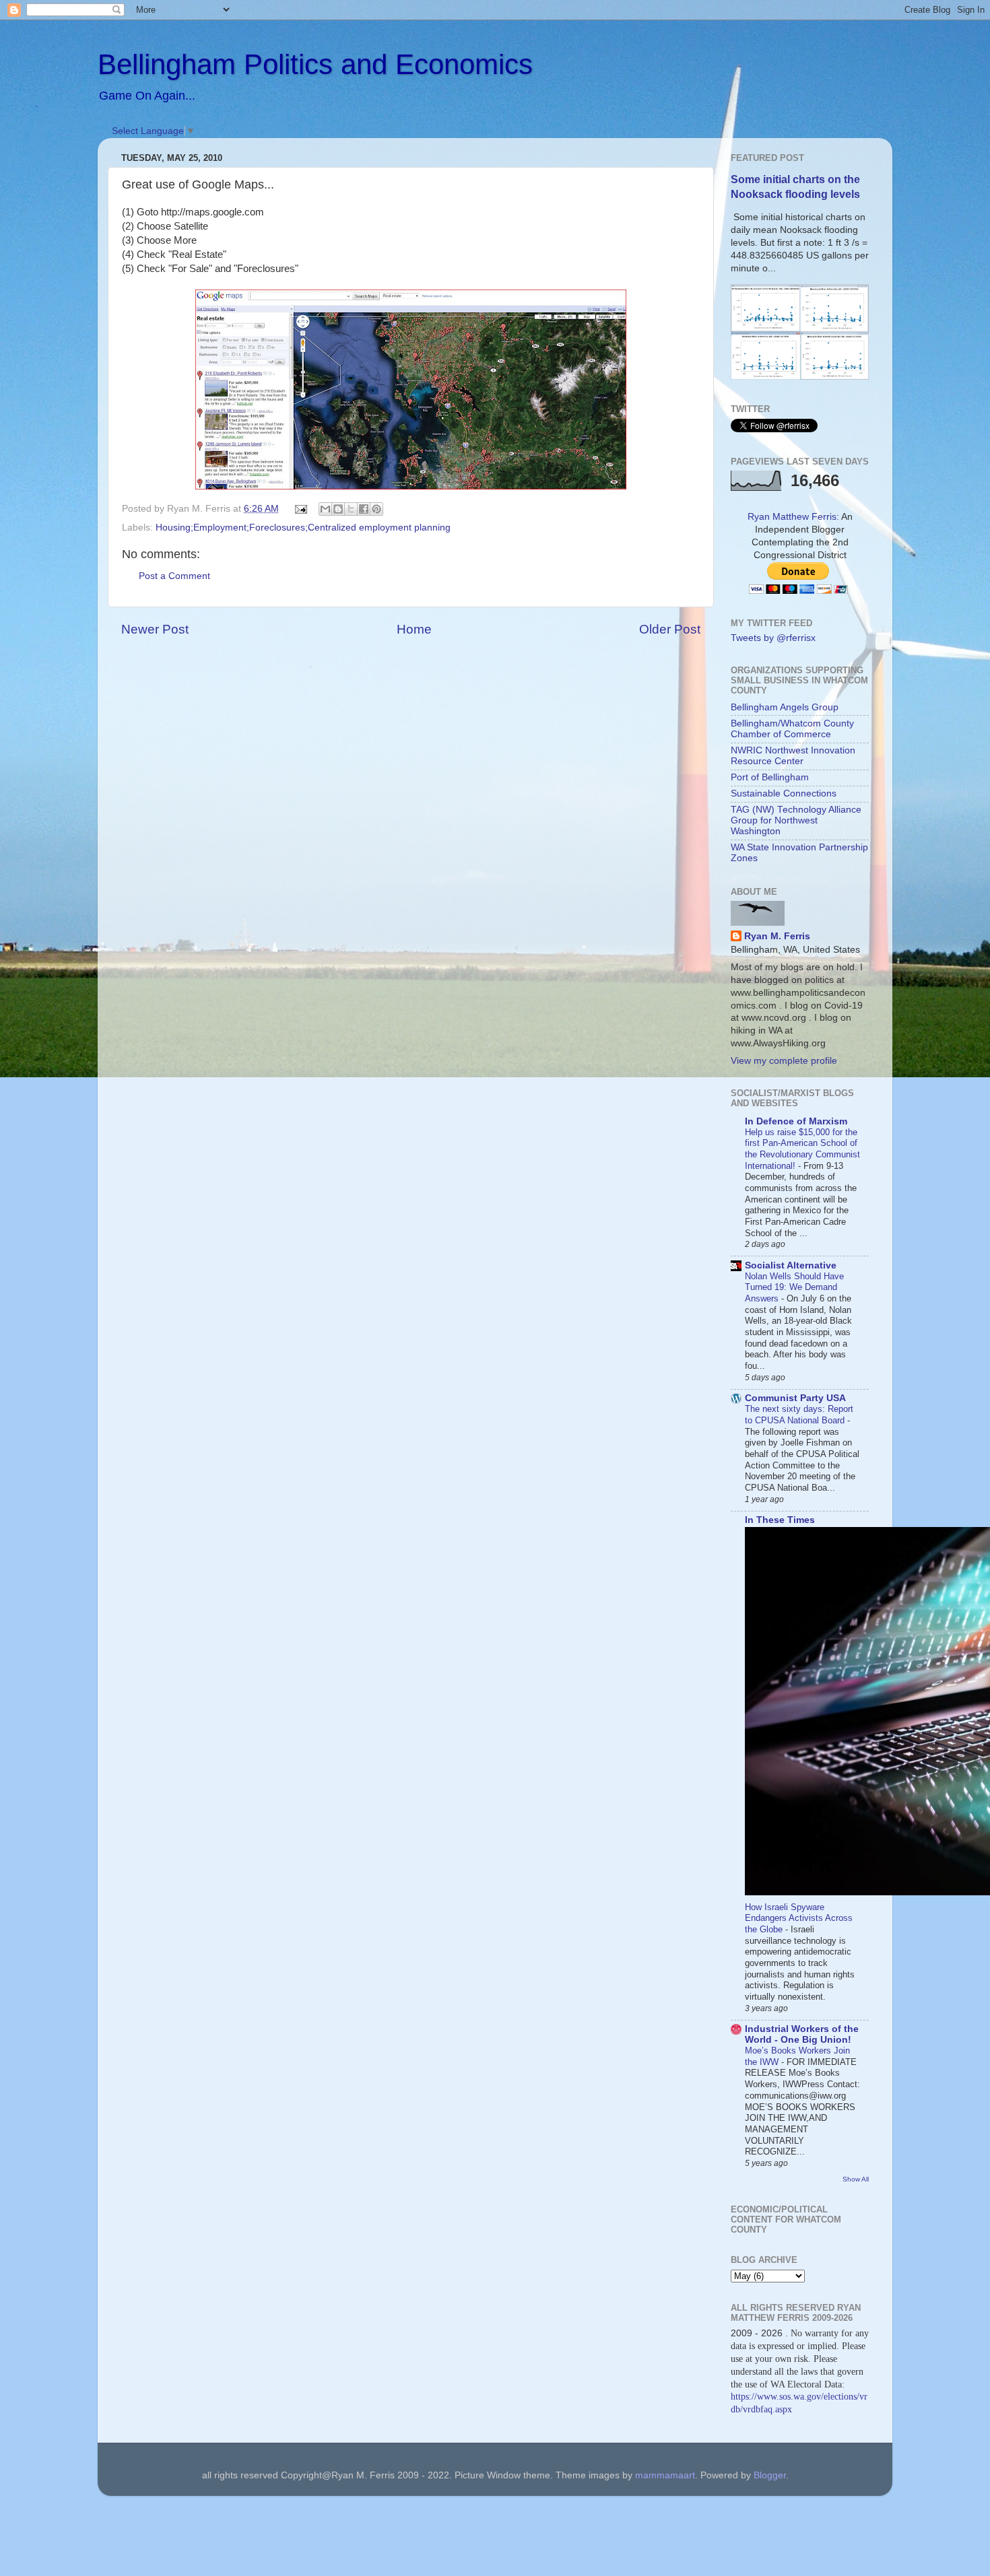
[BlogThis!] (338, 509)
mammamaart (665, 2475)
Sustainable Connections (784, 793)
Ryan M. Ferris (777, 936)
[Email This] (325, 509)
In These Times (780, 1520)
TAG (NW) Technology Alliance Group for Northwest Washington (796, 820)
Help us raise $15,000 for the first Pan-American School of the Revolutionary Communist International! (802, 1149)
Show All (856, 2179)
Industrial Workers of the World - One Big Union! (802, 2034)
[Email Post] (301, 509)
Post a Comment (174, 576)
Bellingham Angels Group (785, 707)
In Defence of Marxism (796, 1121)
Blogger (770, 2475)
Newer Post (155, 629)
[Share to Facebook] (364, 509)
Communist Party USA (795, 1398)
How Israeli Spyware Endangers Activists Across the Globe (799, 1918)
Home (414, 629)
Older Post (670, 629)
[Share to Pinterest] (376, 509)
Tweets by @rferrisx (773, 638)
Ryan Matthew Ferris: (793, 517)
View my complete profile (784, 1061)
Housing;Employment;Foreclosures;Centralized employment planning (303, 528)
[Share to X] (351, 509)
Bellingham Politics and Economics (315, 64)
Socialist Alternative (791, 1265)
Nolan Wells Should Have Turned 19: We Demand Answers (794, 1287)
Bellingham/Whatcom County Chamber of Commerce (792, 729)
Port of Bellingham (770, 777)
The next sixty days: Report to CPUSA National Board (799, 1415)
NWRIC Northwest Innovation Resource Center (793, 756)
